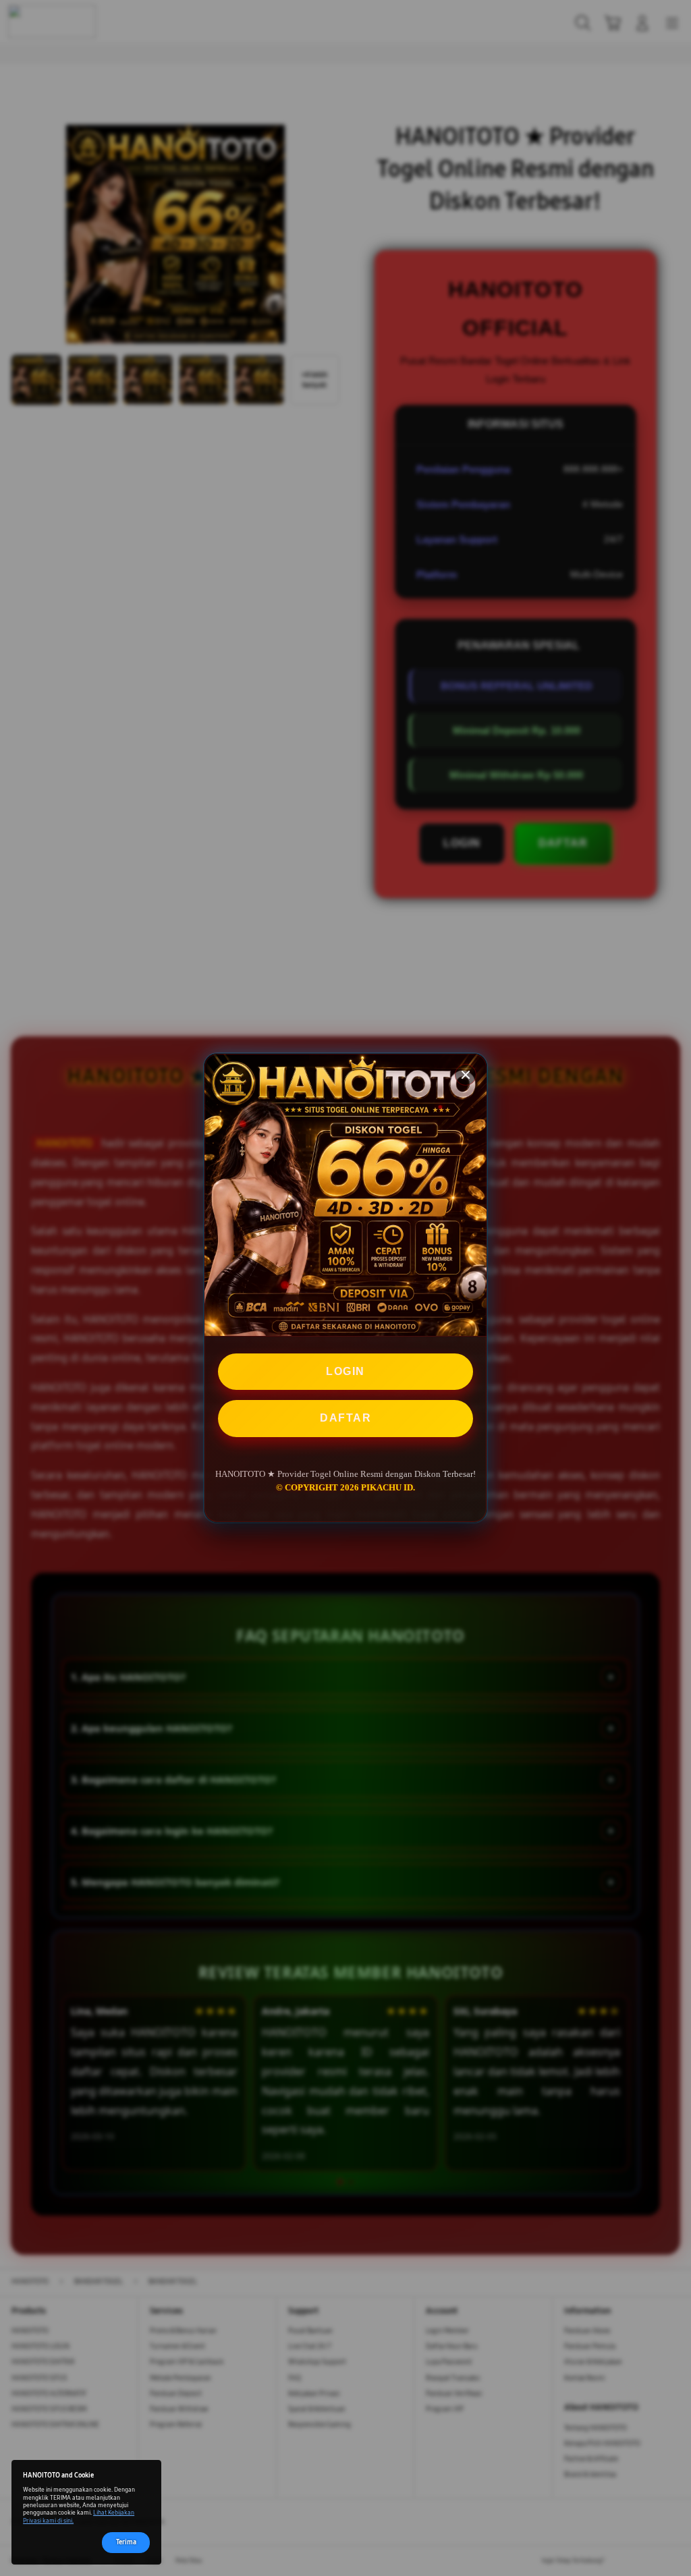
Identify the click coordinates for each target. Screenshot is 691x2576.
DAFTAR (345, 1418)
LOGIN (345, 1371)
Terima (126, 2542)
